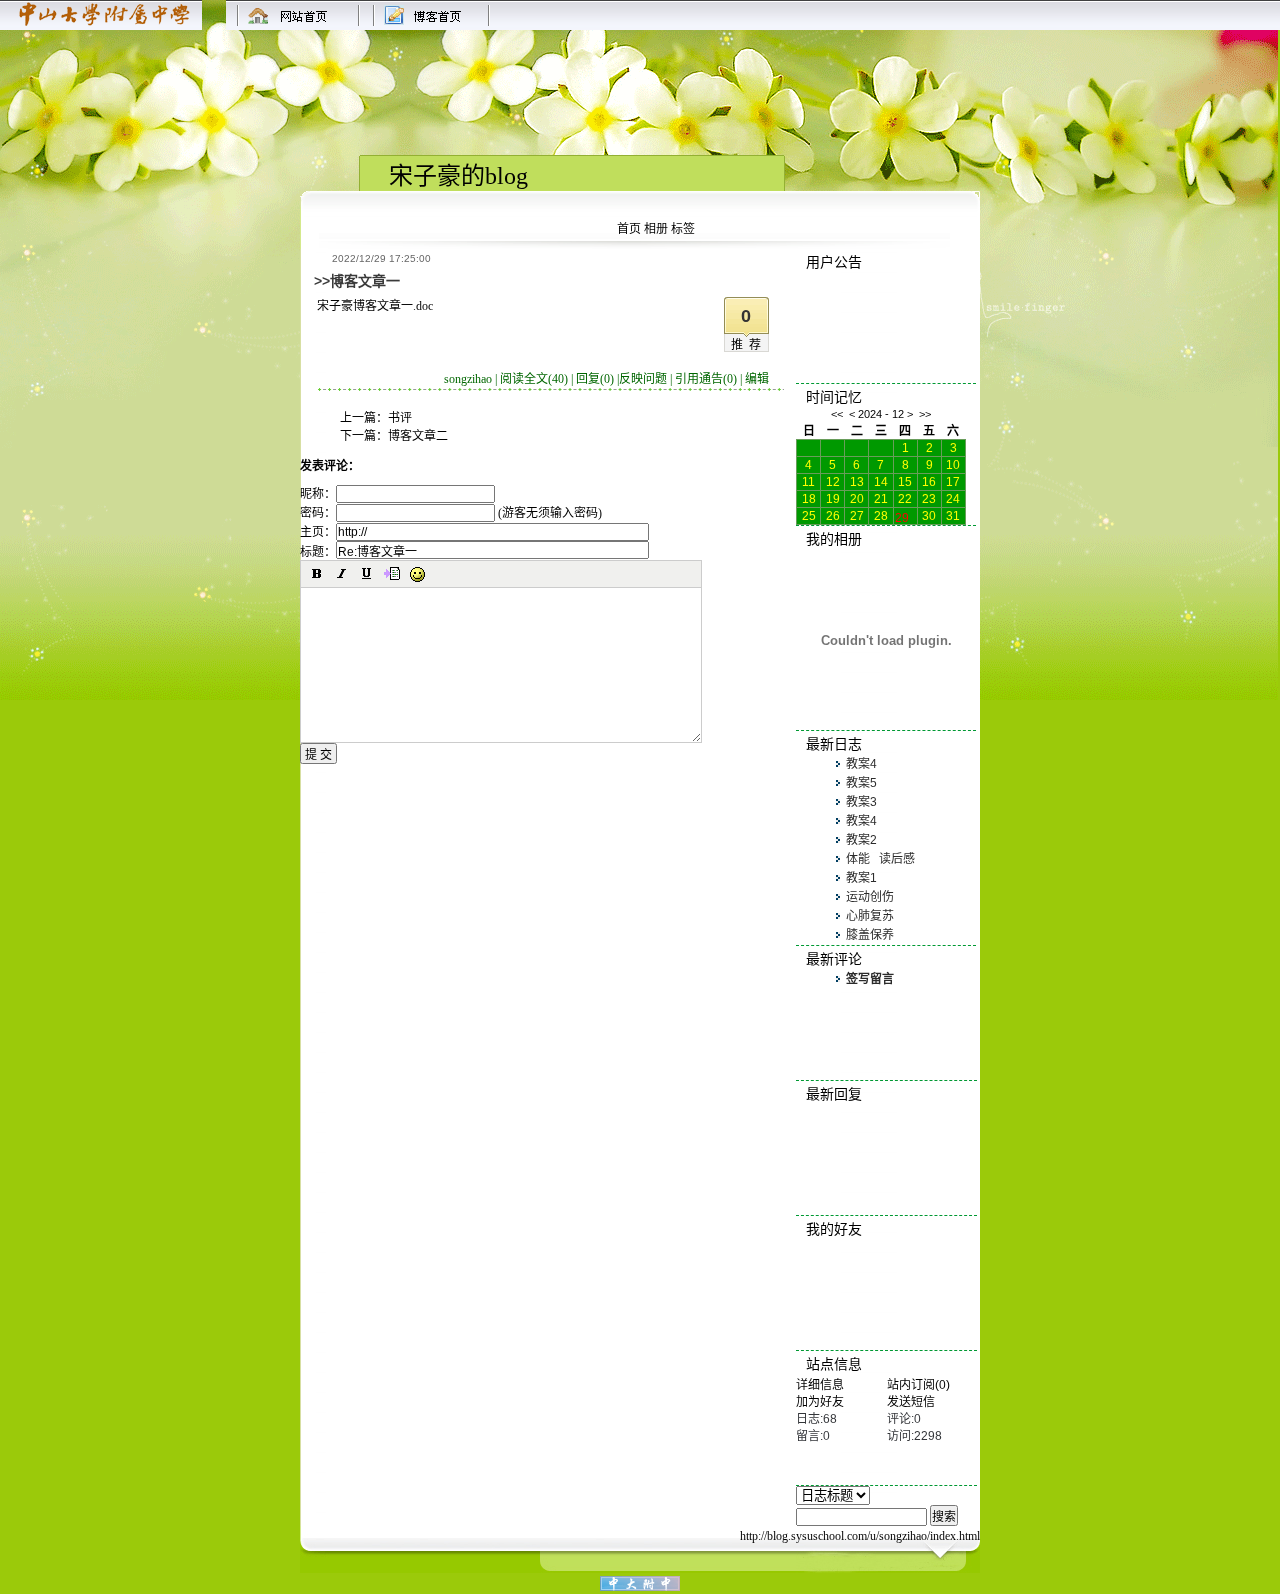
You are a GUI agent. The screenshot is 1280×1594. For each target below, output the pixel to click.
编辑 (757, 379)
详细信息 (820, 1385)
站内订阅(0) (918, 1385)
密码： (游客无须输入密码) (451, 513)
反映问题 (643, 379)
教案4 (861, 764)
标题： (318, 552)
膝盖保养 (870, 935)
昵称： (318, 494)
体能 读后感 (880, 859)
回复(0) (595, 379)
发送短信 (911, 1402)
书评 (400, 418)
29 (902, 516)
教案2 (861, 840)
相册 (656, 229)
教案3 (861, 802)
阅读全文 (534, 379)
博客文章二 (418, 436)
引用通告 (706, 379)
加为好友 (820, 1402)
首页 (629, 229)
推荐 (749, 345)
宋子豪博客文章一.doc (375, 306)
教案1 (861, 878)
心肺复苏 (870, 916)
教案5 (861, 783)
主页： (318, 532)
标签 (683, 229)
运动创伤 (870, 897)
